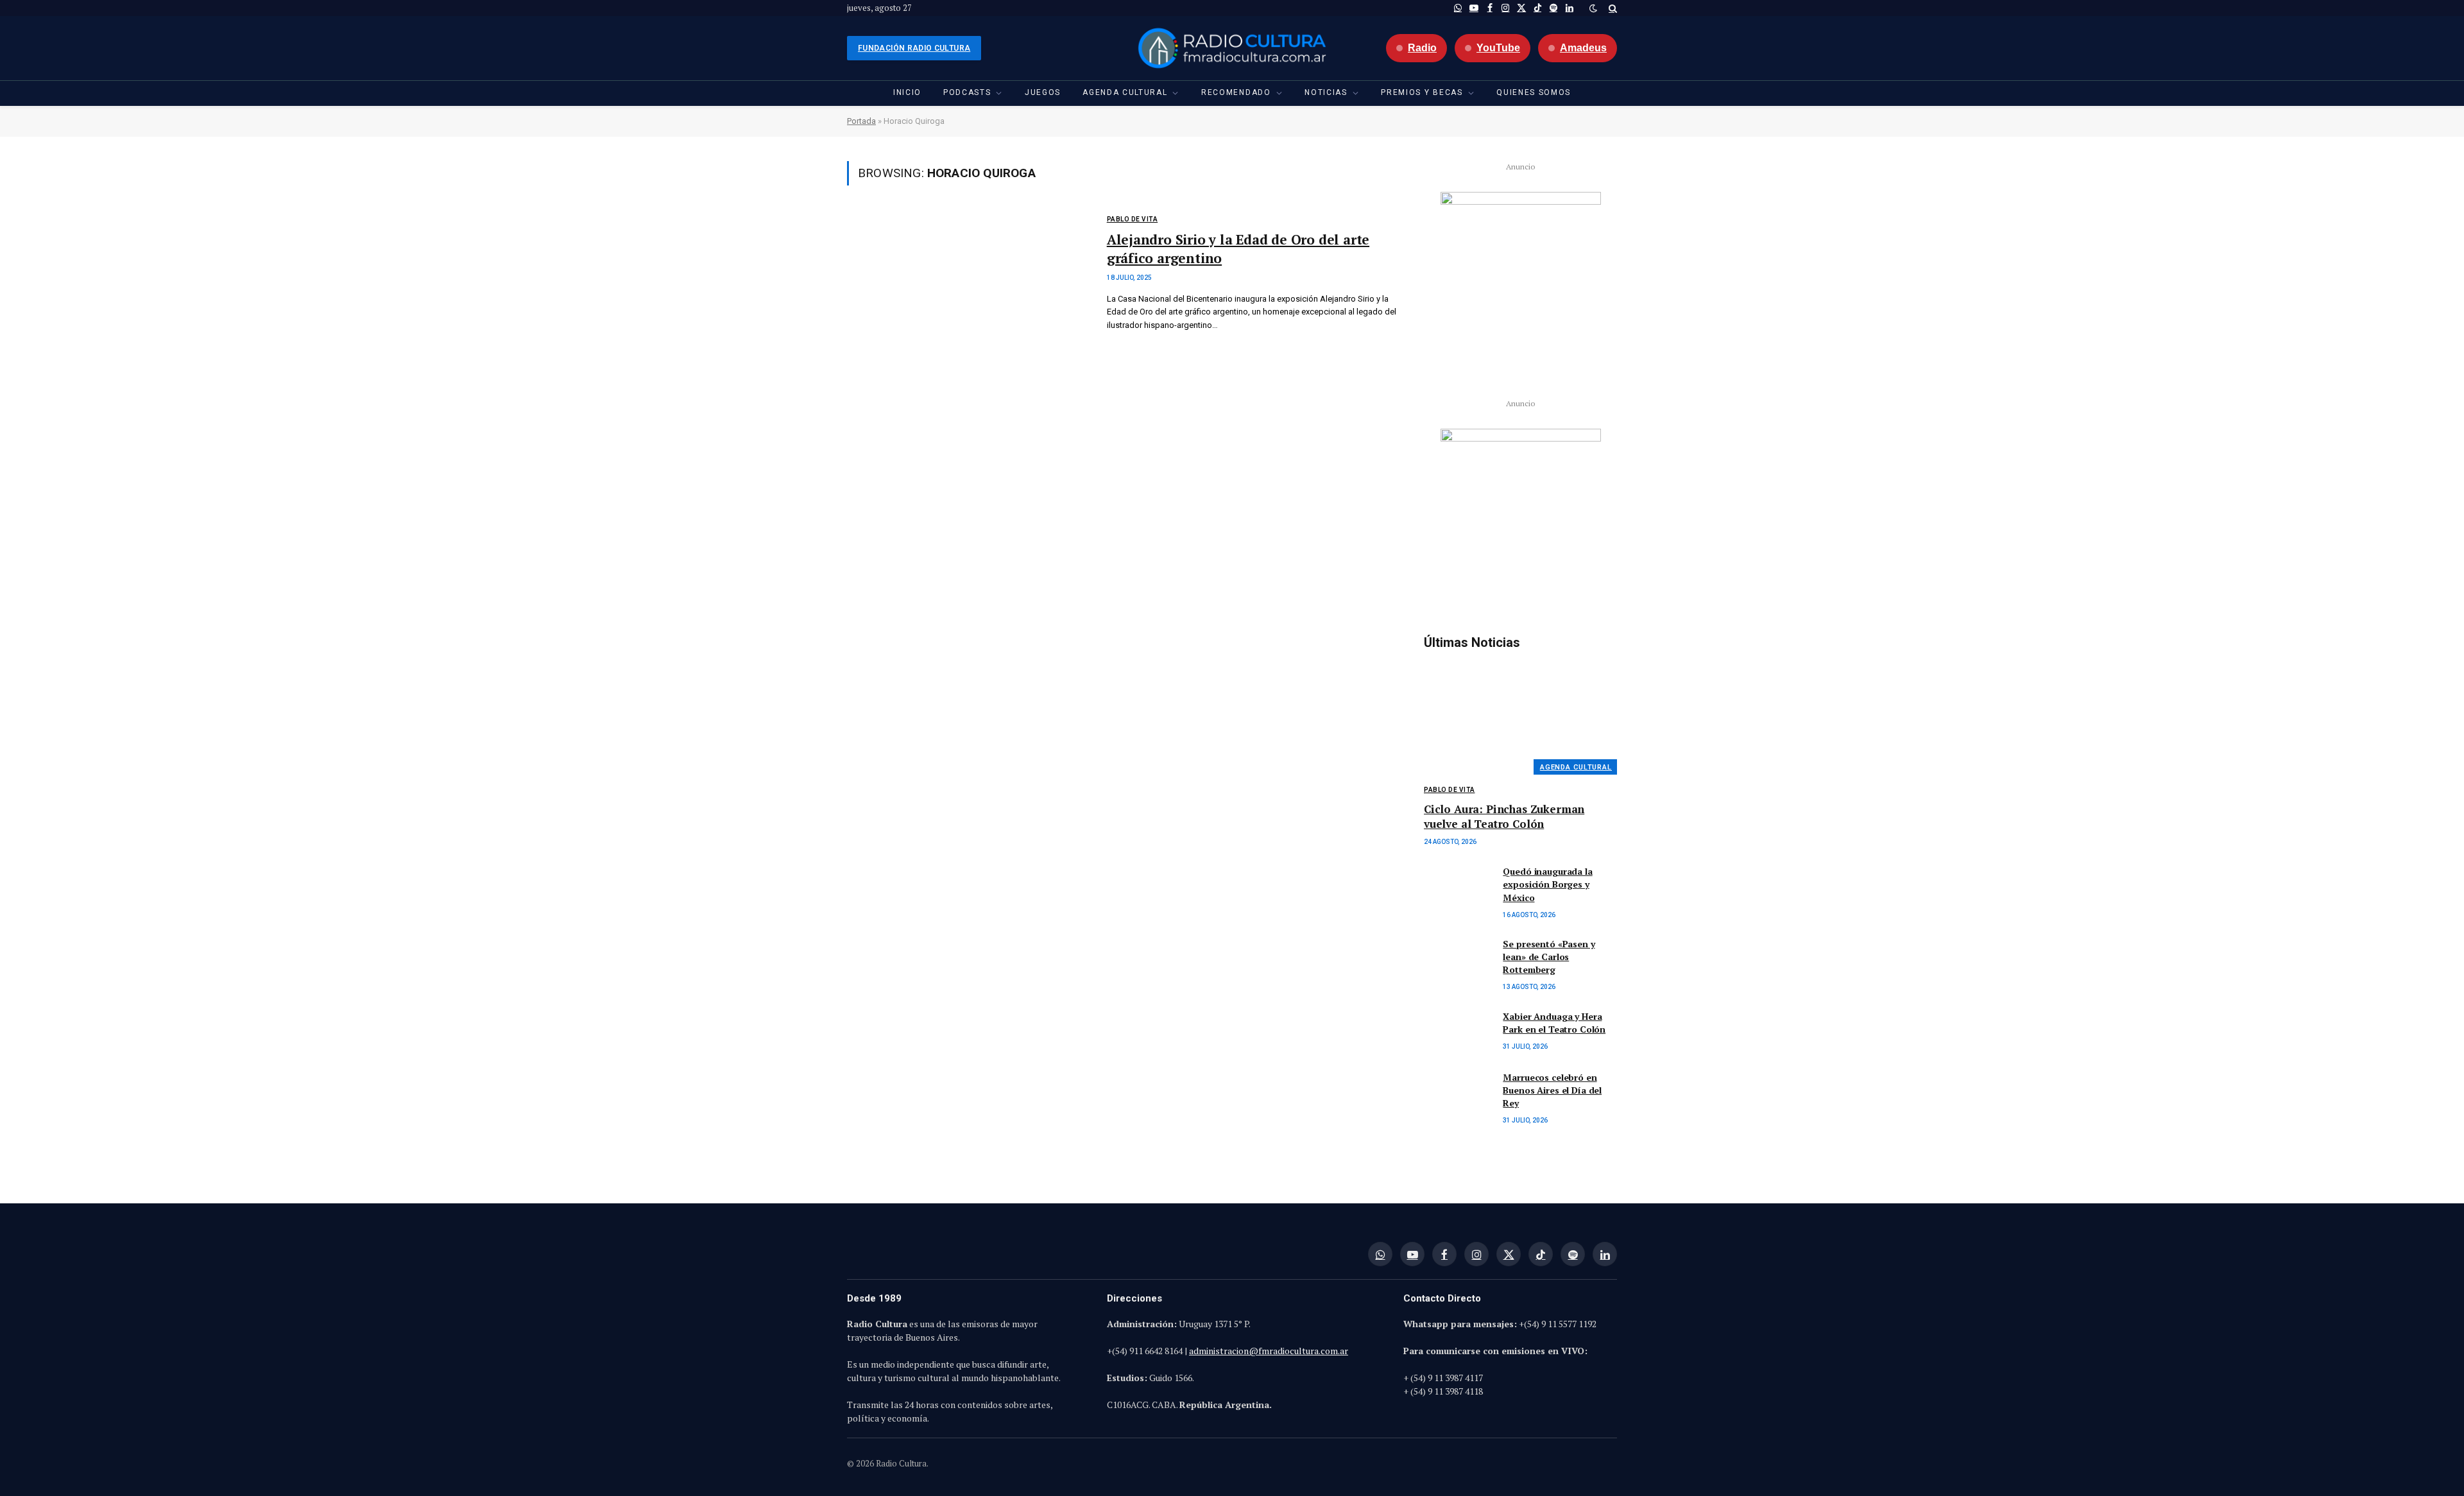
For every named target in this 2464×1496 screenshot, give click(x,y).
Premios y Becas (1422, 92)
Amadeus (1583, 48)
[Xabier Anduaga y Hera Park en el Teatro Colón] (1458, 1031)
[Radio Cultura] (1232, 48)
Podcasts (967, 92)
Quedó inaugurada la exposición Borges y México (1547, 884)
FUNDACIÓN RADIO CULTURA (914, 48)
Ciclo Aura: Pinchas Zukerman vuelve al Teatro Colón (1504, 816)
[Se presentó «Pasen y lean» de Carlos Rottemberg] (1458, 959)
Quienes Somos (1534, 92)
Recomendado (1236, 92)
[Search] (1612, 8)
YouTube (1498, 48)
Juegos (1043, 92)
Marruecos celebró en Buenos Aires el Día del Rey (1552, 1090)
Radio (1422, 48)
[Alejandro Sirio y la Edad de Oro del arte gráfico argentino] (969, 288)
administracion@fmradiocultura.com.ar (1269, 1351)
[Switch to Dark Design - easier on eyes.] (1593, 8)
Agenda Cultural (1125, 92)
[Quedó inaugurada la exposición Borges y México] (1458, 886)
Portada (861, 121)
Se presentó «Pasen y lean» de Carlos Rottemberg (1549, 957)
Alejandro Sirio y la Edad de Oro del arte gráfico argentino (1238, 249)
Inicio (907, 92)
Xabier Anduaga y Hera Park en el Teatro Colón (1554, 1023)
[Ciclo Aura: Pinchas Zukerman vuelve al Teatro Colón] (1520, 717)
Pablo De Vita (1133, 219)
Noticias (1326, 92)
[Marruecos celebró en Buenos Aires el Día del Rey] (1458, 1092)
